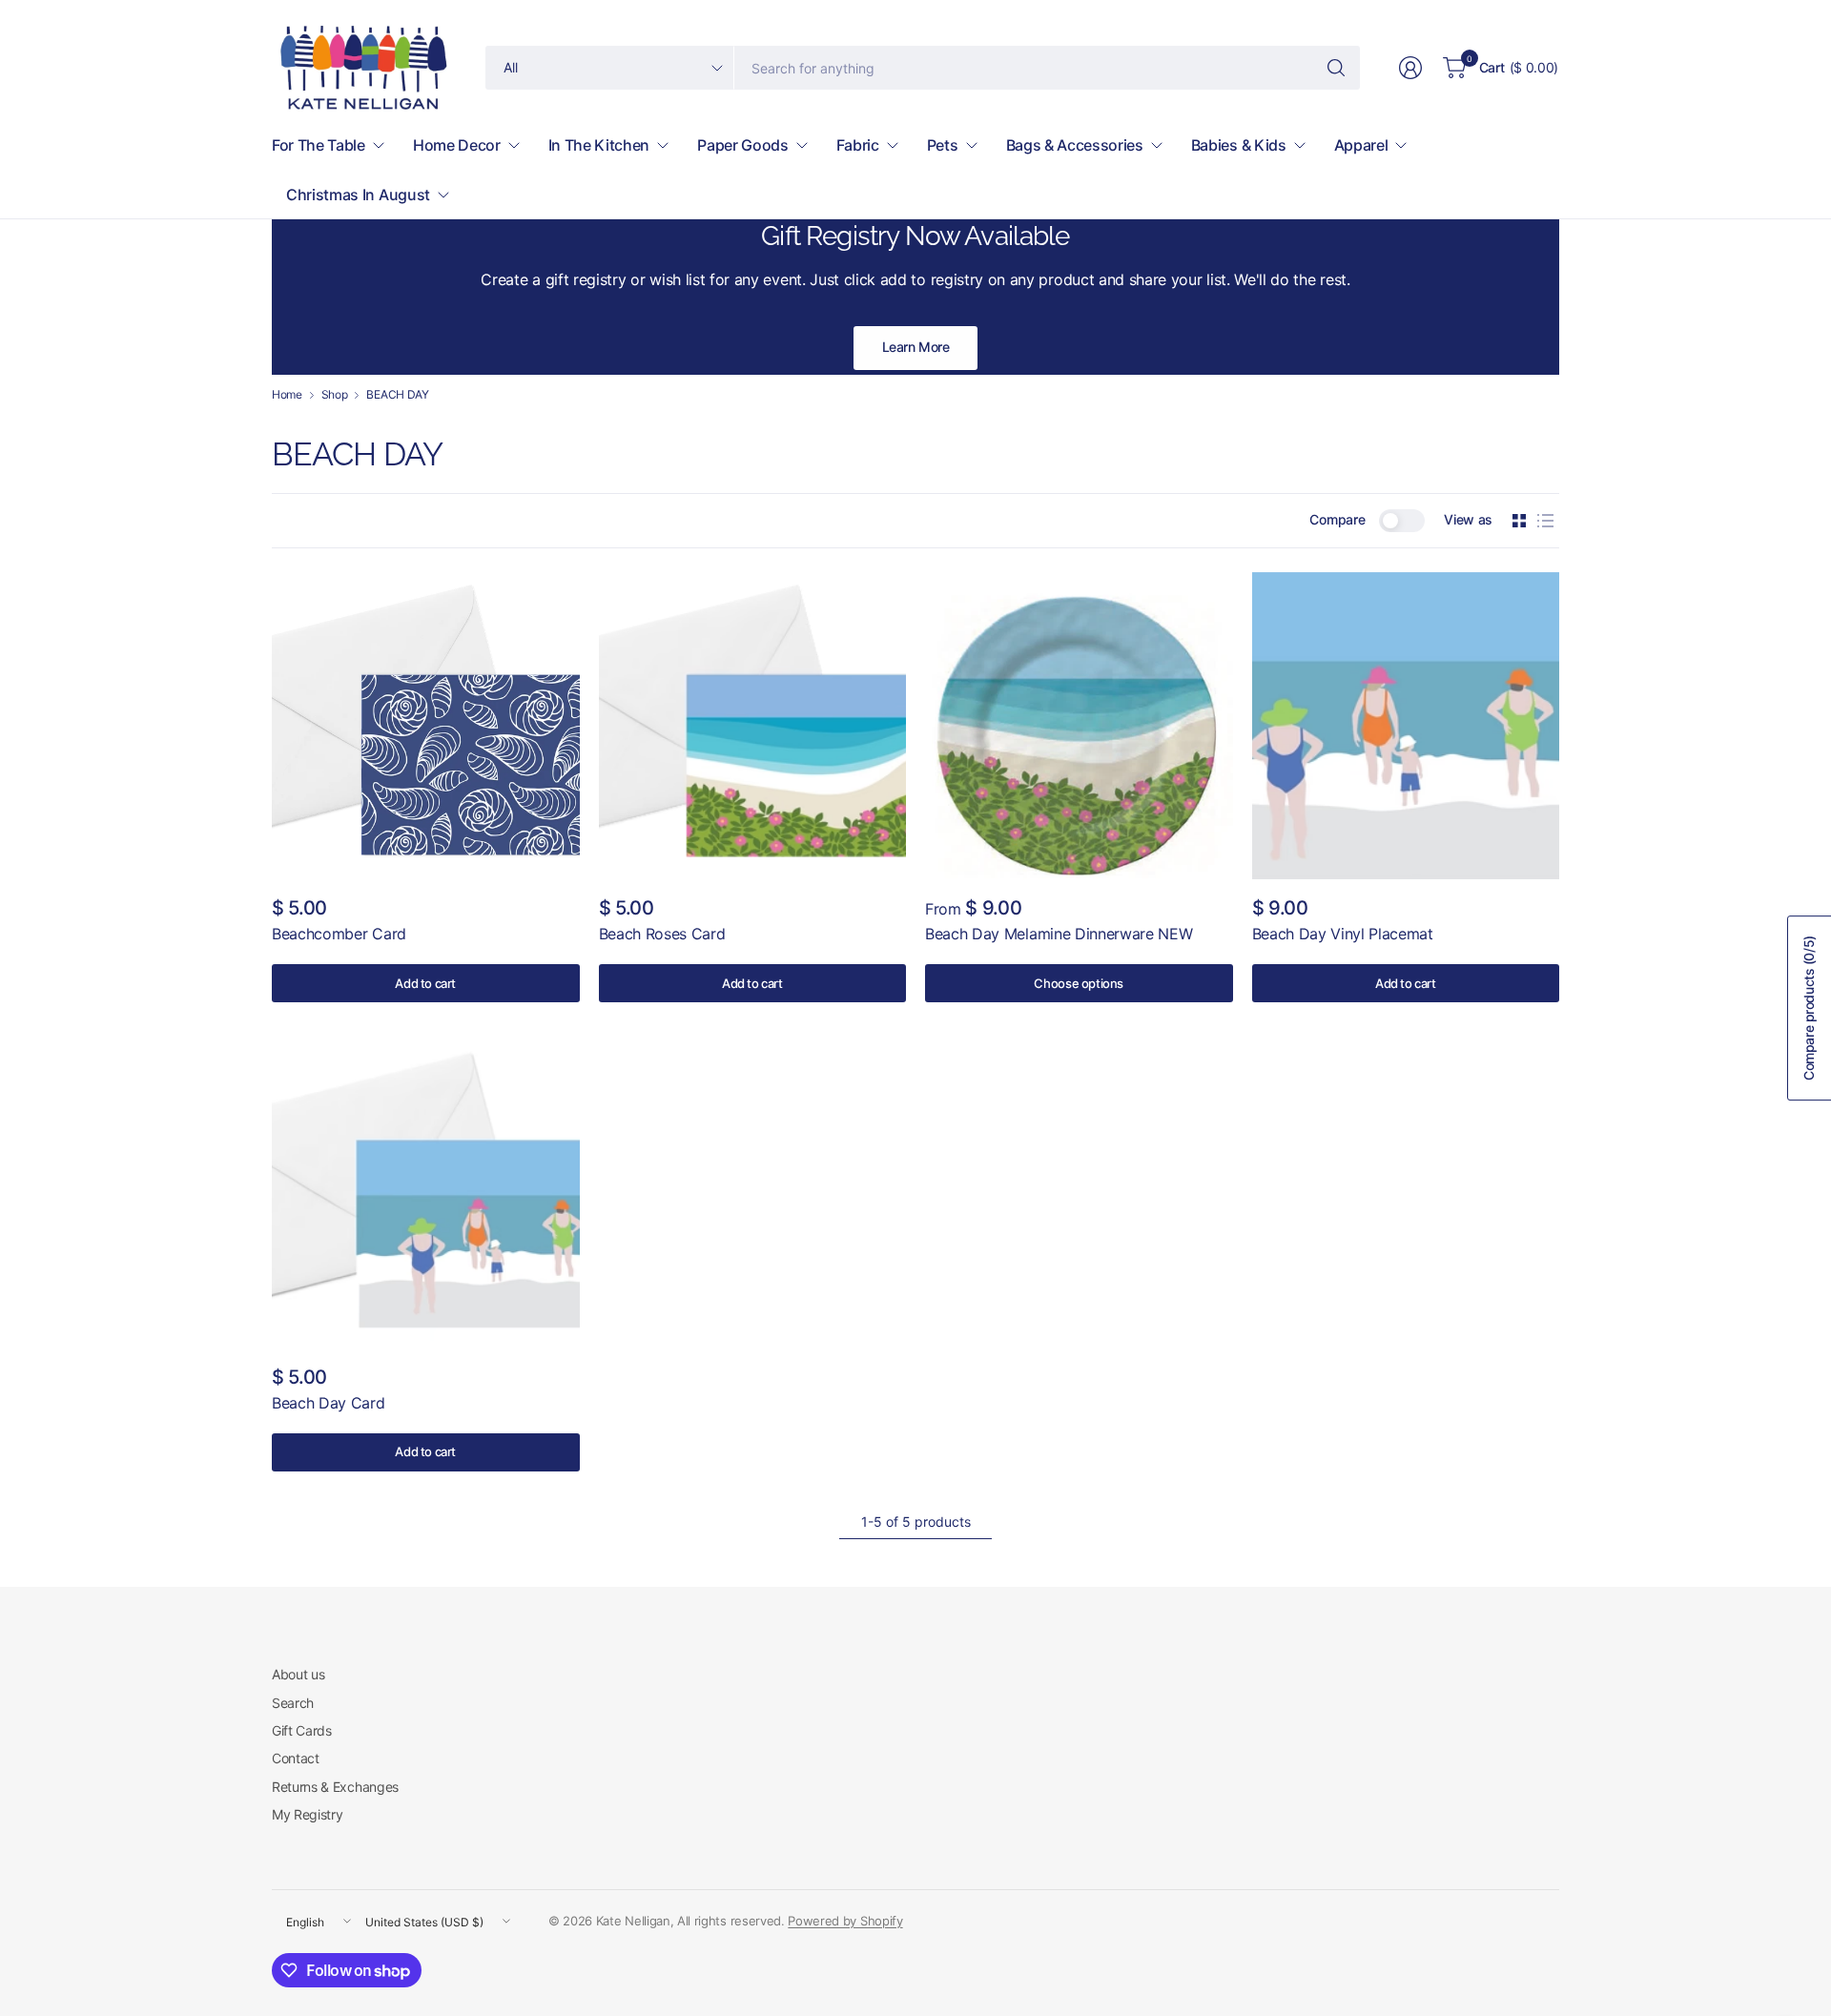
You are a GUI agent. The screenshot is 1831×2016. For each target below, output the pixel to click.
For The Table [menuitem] (319, 145)
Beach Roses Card (662, 934)
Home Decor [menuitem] (457, 145)
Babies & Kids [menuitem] (1239, 145)
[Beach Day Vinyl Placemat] (1406, 726)
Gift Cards (302, 1730)
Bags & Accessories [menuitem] (1075, 145)
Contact (296, 1758)
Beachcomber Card (339, 934)
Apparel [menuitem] (1361, 145)
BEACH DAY (397, 395)
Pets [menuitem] (943, 145)
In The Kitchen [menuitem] (599, 145)
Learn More (916, 347)
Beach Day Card (329, 1403)
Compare (1337, 519)
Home (287, 395)
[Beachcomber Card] (426, 726)
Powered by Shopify (845, 1921)
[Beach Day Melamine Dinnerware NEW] (1079, 726)
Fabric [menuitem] (858, 145)
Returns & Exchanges (335, 1787)
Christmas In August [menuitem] (358, 195)
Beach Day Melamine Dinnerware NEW (1059, 934)
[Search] (1336, 68)
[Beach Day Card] (426, 1194)
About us (298, 1674)
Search (293, 1703)
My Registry (307, 1814)
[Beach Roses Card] (753, 726)
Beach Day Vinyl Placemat (1343, 934)
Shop (335, 395)
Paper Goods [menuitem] (742, 145)
